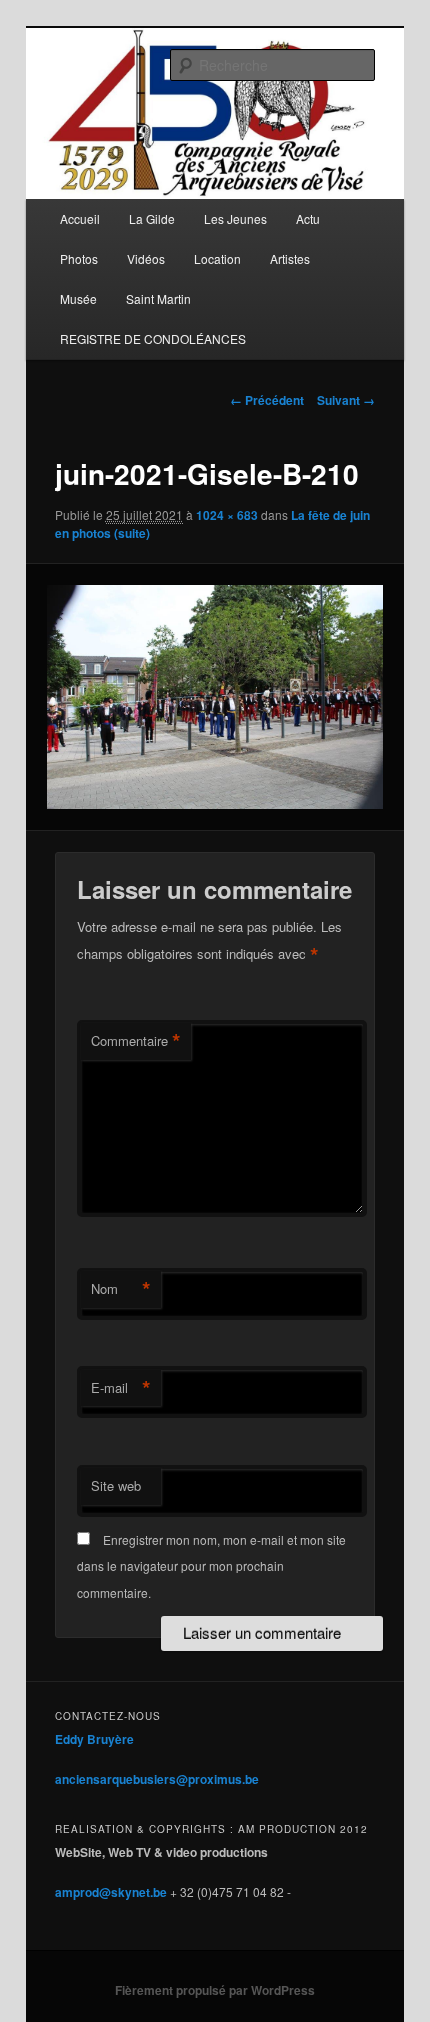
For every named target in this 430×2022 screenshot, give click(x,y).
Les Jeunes (235, 218)
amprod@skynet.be (111, 1892)
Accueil (80, 218)
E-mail (121, 1388)
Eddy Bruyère (94, 1739)
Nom (121, 1289)
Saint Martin (158, 298)
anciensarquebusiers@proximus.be (157, 1779)
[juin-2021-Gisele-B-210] (214, 697)
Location (217, 258)
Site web (116, 1485)
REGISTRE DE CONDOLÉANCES (153, 338)
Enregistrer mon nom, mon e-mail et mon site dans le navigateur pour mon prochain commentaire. (211, 1566)
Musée (78, 298)
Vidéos (146, 258)
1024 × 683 (227, 515)
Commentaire (136, 1041)
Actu (308, 218)
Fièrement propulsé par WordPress (215, 1990)
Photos (79, 258)
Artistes (290, 258)
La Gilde (152, 218)
